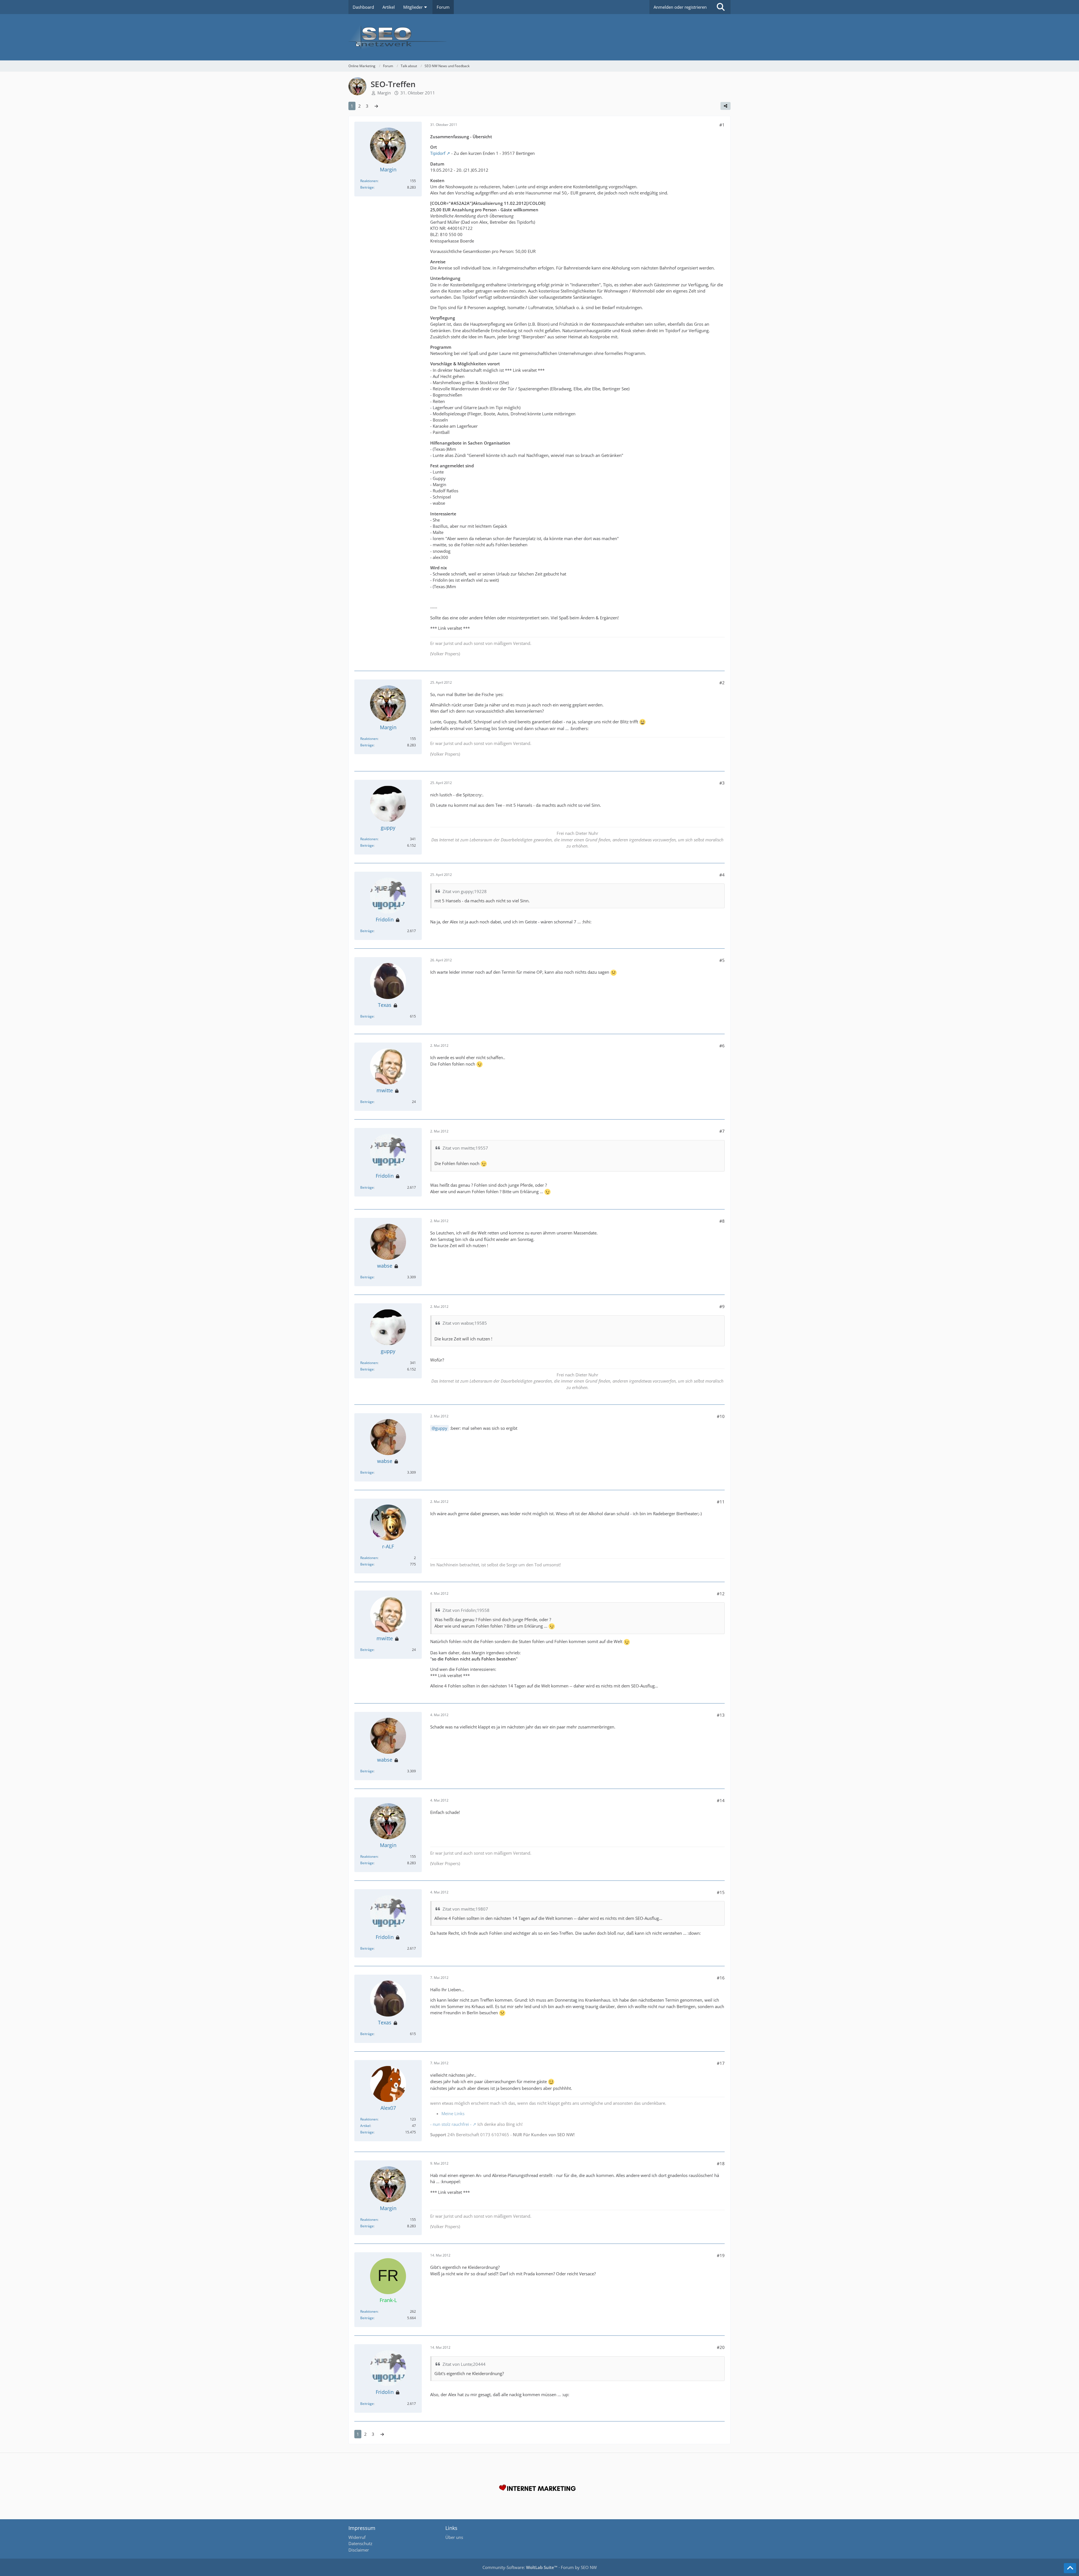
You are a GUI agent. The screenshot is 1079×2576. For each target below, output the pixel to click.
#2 (722, 683)
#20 (721, 2347)
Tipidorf (438, 153)
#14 (721, 1800)
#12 (721, 1594)
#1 (722, 125)
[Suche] (721, 7)
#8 (722, 1221)
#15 (721, 1892)
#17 (721, 2063)
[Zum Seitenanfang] (1070, 2568)
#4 (722, 875)
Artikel (365, 2126)
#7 (722, 1131)
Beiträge (367, 187)
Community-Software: (520, 2567)
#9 (722, 1306)
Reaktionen (369, 181)
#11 (721, 1502)
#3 (722, 783)
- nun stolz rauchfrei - (451, 2124)
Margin (384, 93)
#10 (721, 1416)
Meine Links (453, 2113)
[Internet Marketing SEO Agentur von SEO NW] (539, 2489)
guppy (441, 1428)
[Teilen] (726, 106)
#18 (721, 2163)
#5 (722, 960)
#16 (721, 1978)
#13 (721, 1715)
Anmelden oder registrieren (680, 7)
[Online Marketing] (539, 37)
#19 (721, 2255)
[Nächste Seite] (376, 106)
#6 (722, 1046)
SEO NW (589, 2567)
